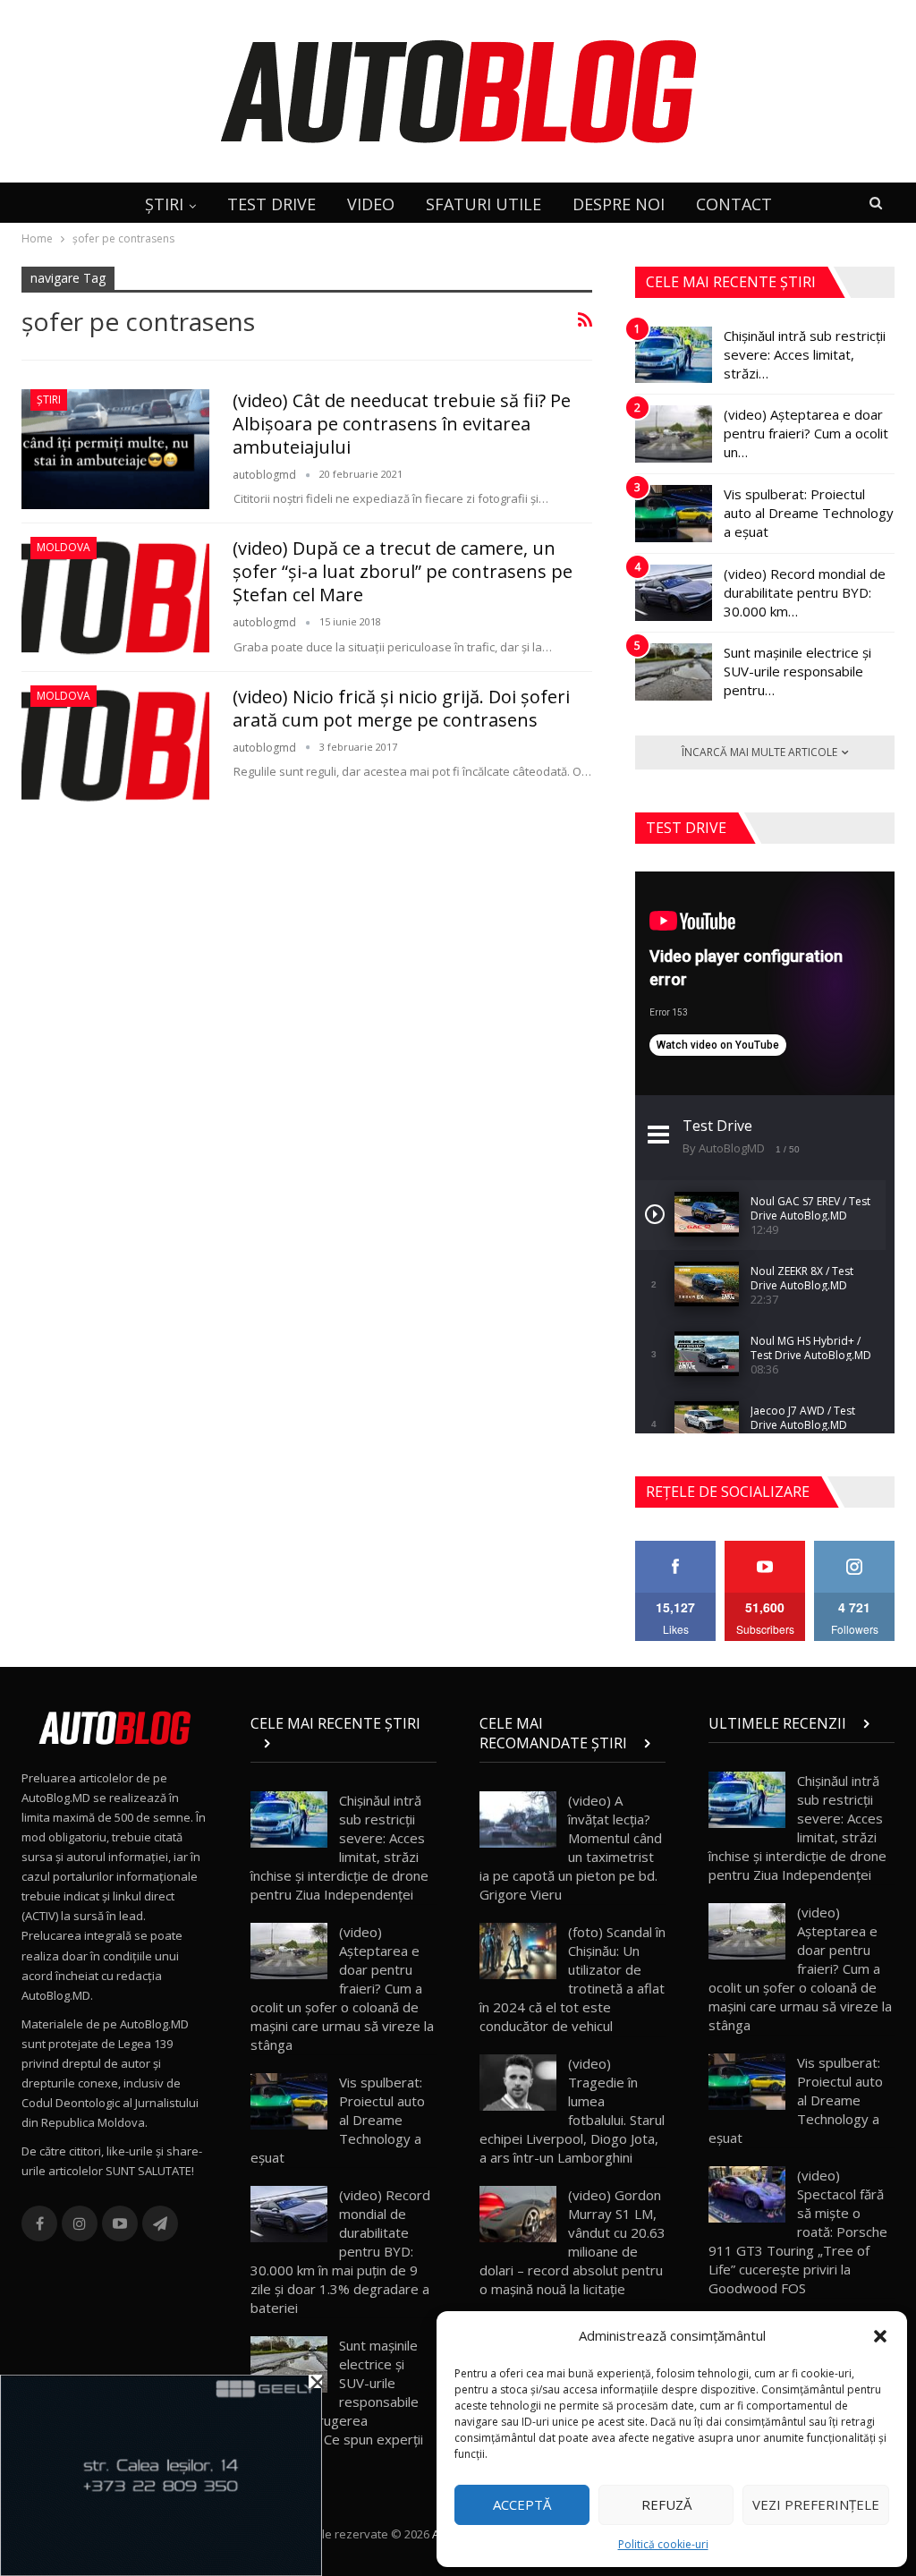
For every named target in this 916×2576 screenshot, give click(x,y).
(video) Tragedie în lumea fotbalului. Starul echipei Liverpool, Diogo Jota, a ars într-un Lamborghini (572, 2110)
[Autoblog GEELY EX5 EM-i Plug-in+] (161, 2474)
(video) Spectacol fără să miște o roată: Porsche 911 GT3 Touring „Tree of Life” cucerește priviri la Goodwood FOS (798, 2232)
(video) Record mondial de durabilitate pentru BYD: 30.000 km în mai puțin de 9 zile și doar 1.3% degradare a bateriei (340, 2251)
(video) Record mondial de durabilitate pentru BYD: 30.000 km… (805, 592)
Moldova (64, 547)
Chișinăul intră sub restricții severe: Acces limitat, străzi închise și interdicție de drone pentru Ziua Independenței (339, 1847)
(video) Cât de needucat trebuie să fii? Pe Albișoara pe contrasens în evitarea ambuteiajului (402, 424)
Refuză (666, 2504)
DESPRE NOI (619, 204)
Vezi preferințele (816, 2504)
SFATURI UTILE (483, 204)
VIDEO (371, 204)
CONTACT (734, 204)
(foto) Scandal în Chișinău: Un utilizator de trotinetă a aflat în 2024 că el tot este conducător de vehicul (572, 1979)
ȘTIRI (164, 204)
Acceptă (522, 2504)
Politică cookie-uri (663, 2544)
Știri (49, 400)
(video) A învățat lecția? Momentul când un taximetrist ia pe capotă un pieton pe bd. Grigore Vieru (571, 1847)
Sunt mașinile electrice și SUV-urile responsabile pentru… (797, 671)
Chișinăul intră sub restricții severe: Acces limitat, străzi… (805, 354)
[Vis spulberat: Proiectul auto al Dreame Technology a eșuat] (674, 514)
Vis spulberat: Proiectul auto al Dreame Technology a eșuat (809, 513)
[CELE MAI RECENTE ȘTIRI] (343, 1743)
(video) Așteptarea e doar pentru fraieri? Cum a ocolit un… (806, 433)
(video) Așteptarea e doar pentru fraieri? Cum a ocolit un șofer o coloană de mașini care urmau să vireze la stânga (342, 1988)
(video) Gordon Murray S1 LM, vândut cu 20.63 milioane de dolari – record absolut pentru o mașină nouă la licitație (572, 2242)
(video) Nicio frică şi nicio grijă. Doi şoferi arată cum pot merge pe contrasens (401, 708)
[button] (880, 2336)
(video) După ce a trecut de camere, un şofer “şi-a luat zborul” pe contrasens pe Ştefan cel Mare (403, 571)
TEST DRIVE (271, 204)
